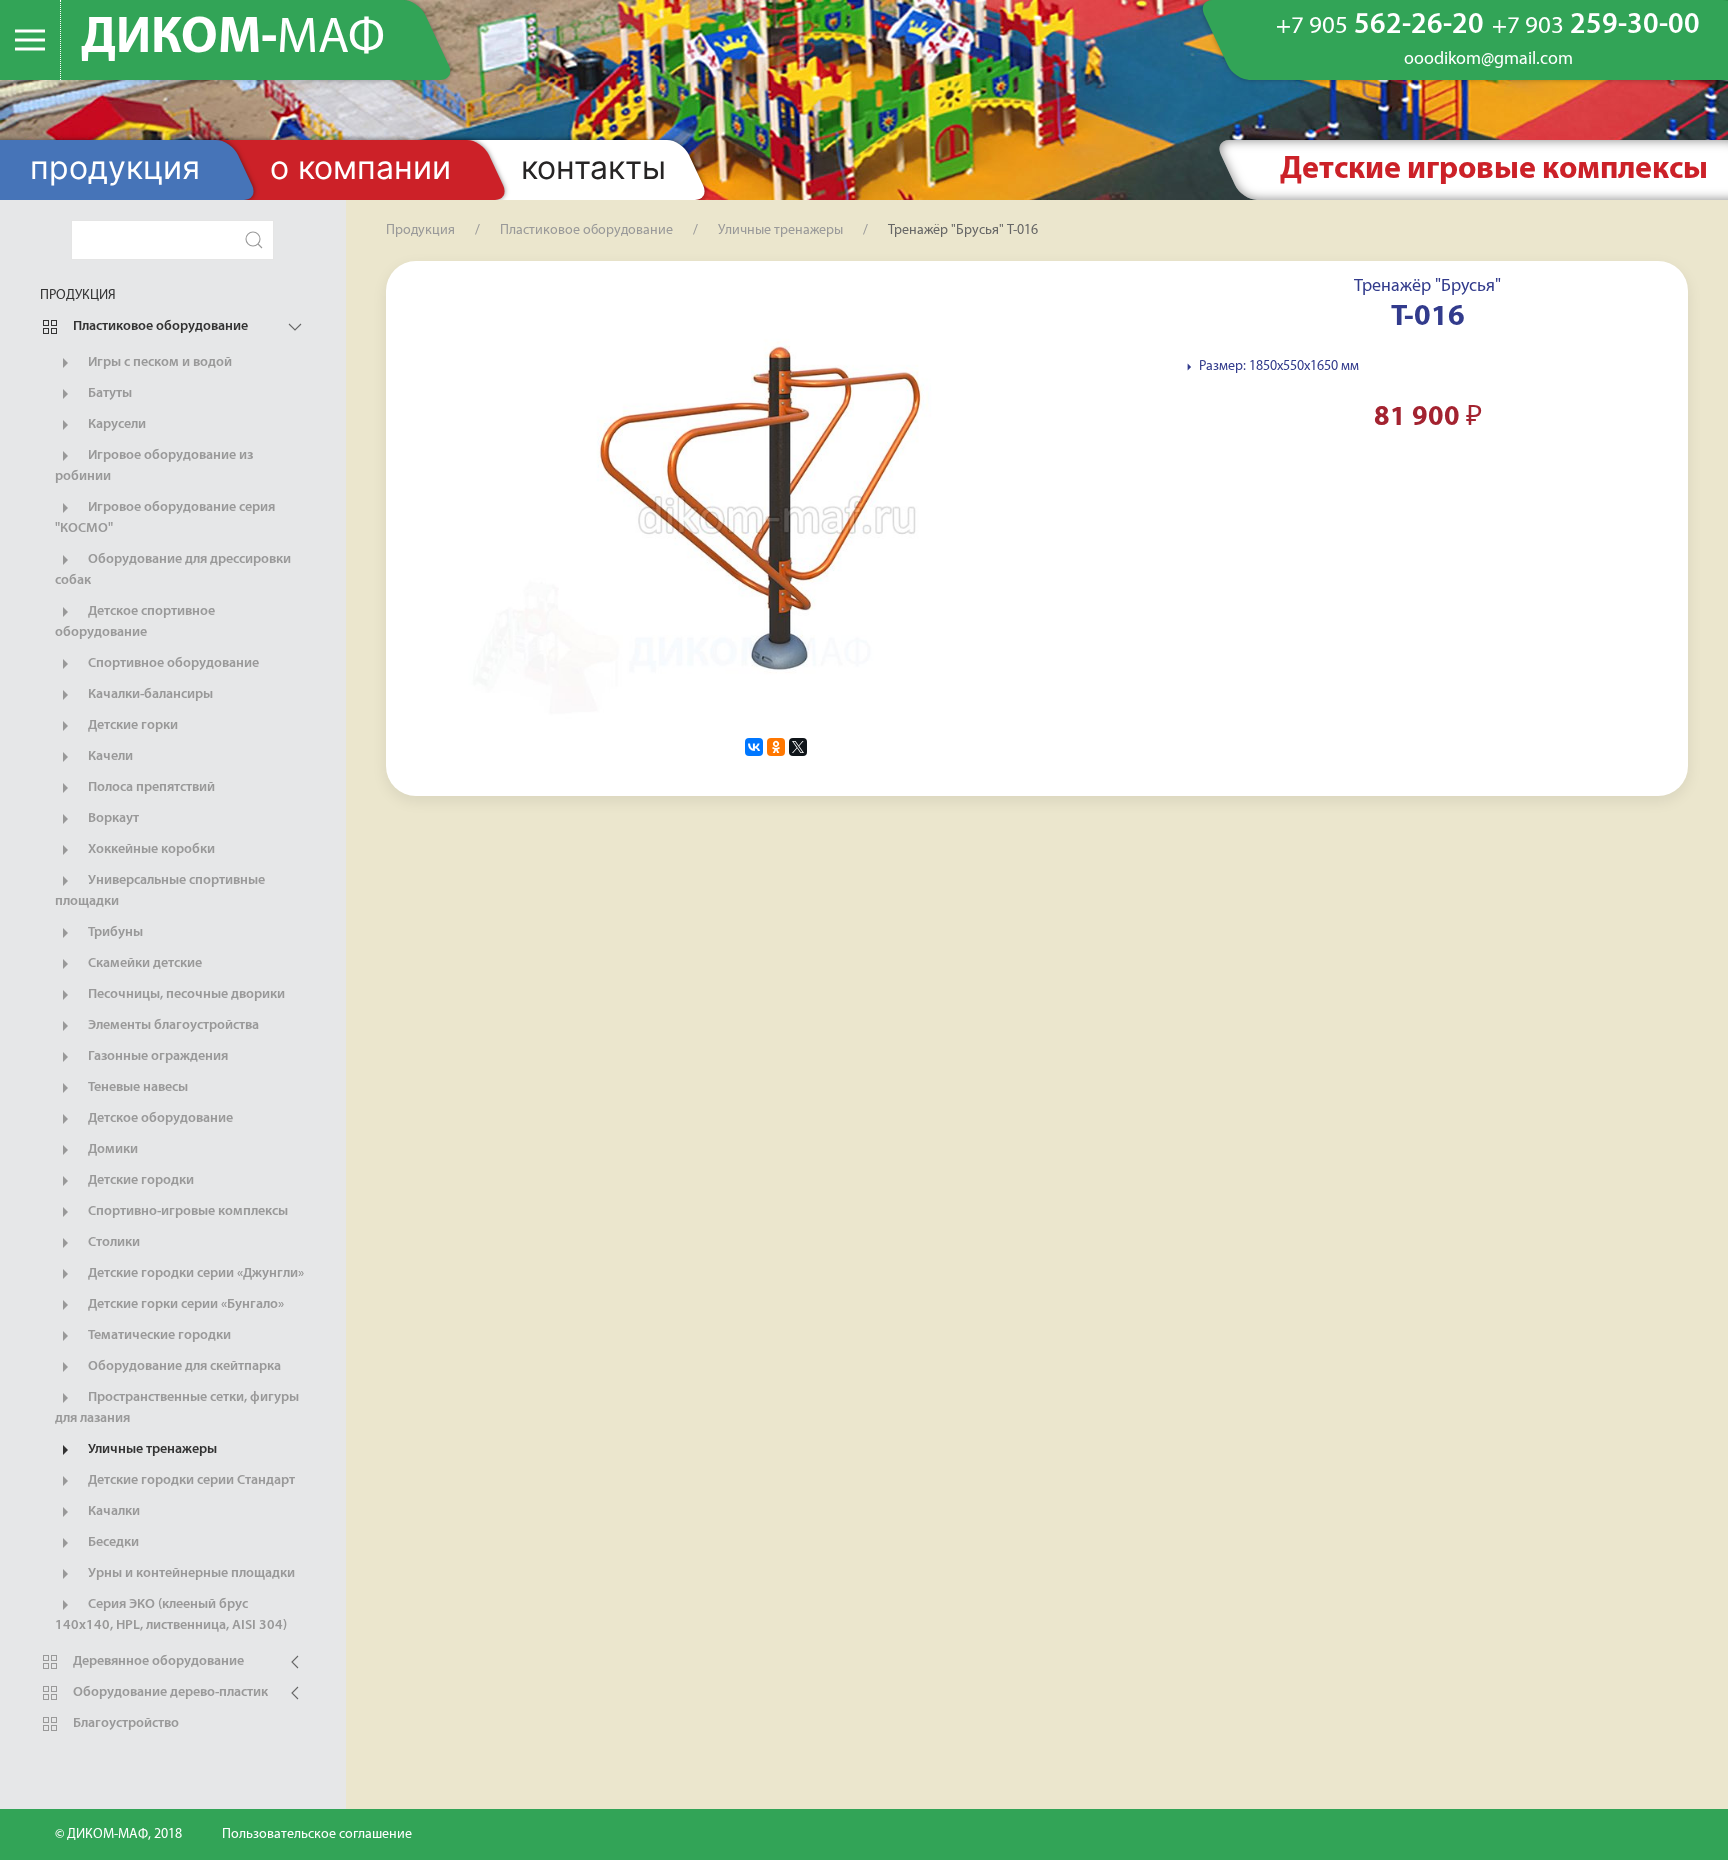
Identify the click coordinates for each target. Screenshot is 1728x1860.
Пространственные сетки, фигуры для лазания (177, 1408)
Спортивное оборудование (172, 663)
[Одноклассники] (776, 747)
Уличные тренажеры (151, 1449)
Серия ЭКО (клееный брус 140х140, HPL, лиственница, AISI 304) (171, 1615)
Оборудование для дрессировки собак (173, 570)
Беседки (112, 1542)
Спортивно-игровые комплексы (186, 1211)
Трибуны (114, 932)
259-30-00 (1596, 25)
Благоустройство (124, 1723)
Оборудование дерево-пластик (169, 1692)
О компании (360, 167)
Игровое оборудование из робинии (154, 466)
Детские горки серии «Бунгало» (184, 1304)
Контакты (593, 167)
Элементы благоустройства (172, 1025)
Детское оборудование (159, 1118)
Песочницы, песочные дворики (185, 994)
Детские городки (139, 1180)
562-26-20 (1380, 25)
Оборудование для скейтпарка (183, 1366)
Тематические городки (158, 1335)
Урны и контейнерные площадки (190, 1573)
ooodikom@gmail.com (1488, 60)
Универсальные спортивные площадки (160, 891)
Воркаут (112, 818)
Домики (111, 1149)
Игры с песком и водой (158, 362)
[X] (798, 747)
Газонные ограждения (156, 1056)
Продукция (115, 167)
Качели (109, 756)
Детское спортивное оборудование (135, 622)
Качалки (112, 1511)
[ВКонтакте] (754, 747)
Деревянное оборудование (157, 1661)
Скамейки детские (143, 963)
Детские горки (131, 725)
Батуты (108, 393)
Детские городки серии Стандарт (190, 1480)
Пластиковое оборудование (159, 326)
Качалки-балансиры (149, 694)
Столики (112, 1242)
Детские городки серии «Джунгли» (194, 1273)
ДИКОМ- (233, 39)
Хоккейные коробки (150, 849)
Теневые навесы (136, 1087)
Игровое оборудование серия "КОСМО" (165, 518)
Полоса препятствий (150, 787)
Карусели (115, 424)
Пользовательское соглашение (317, 1834)
